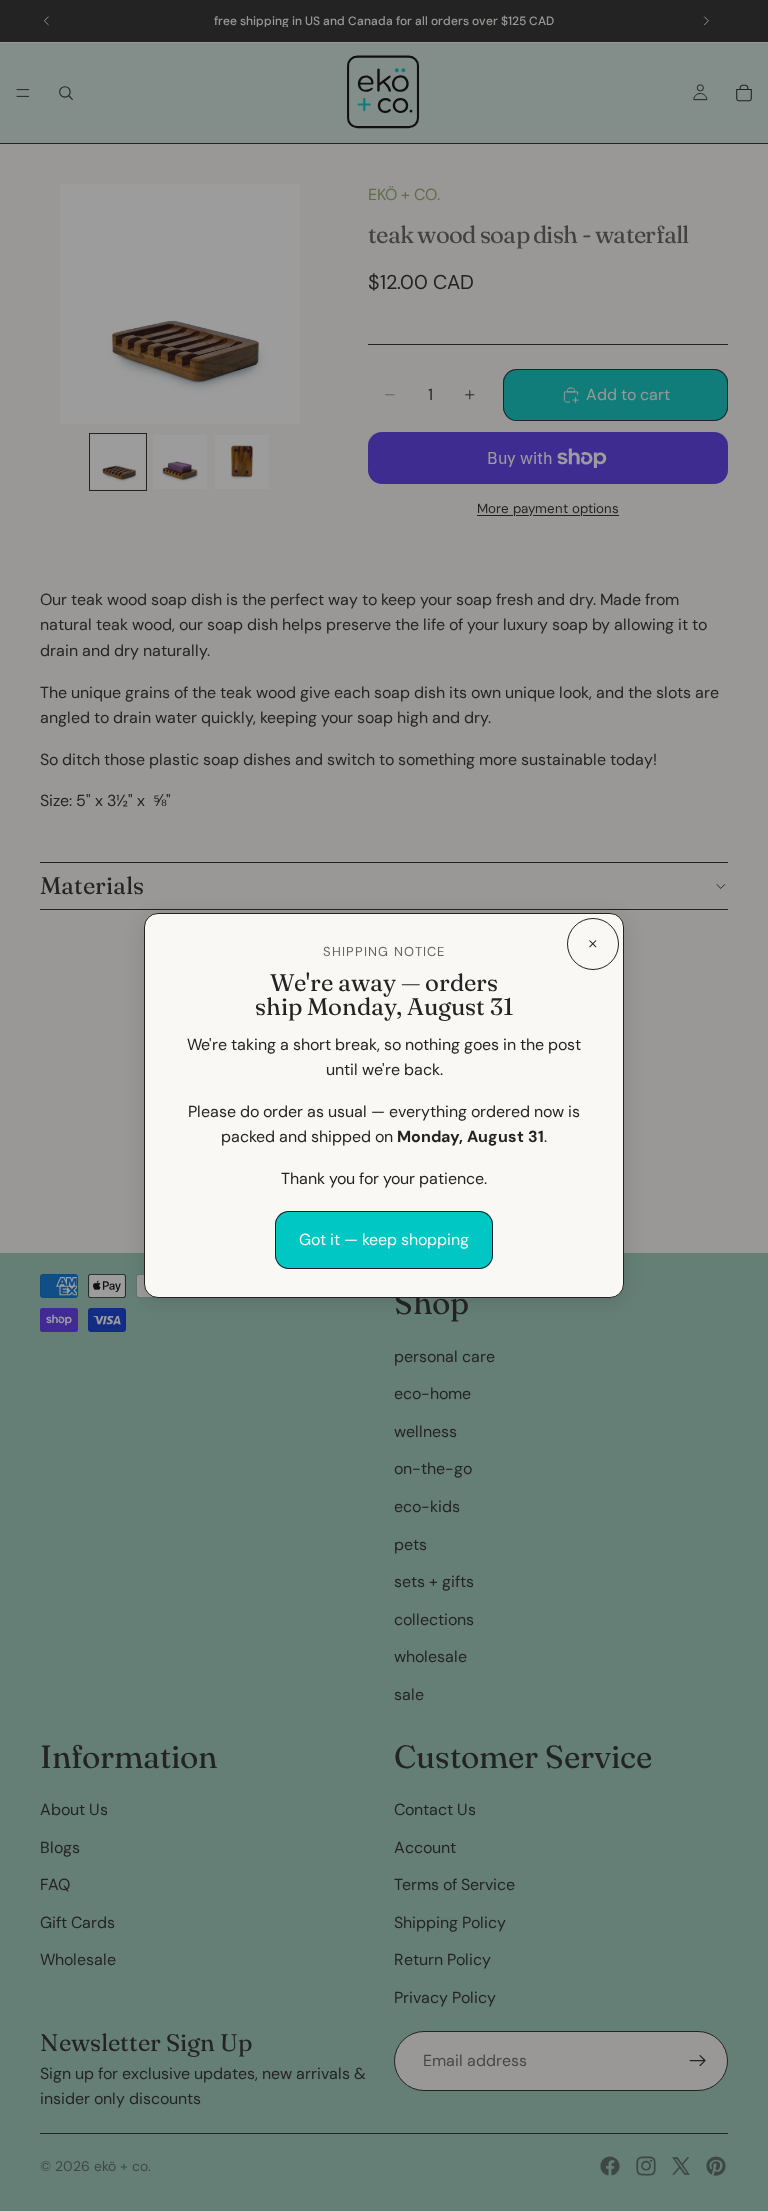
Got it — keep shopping (384, 1239)
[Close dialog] (593, 944)
